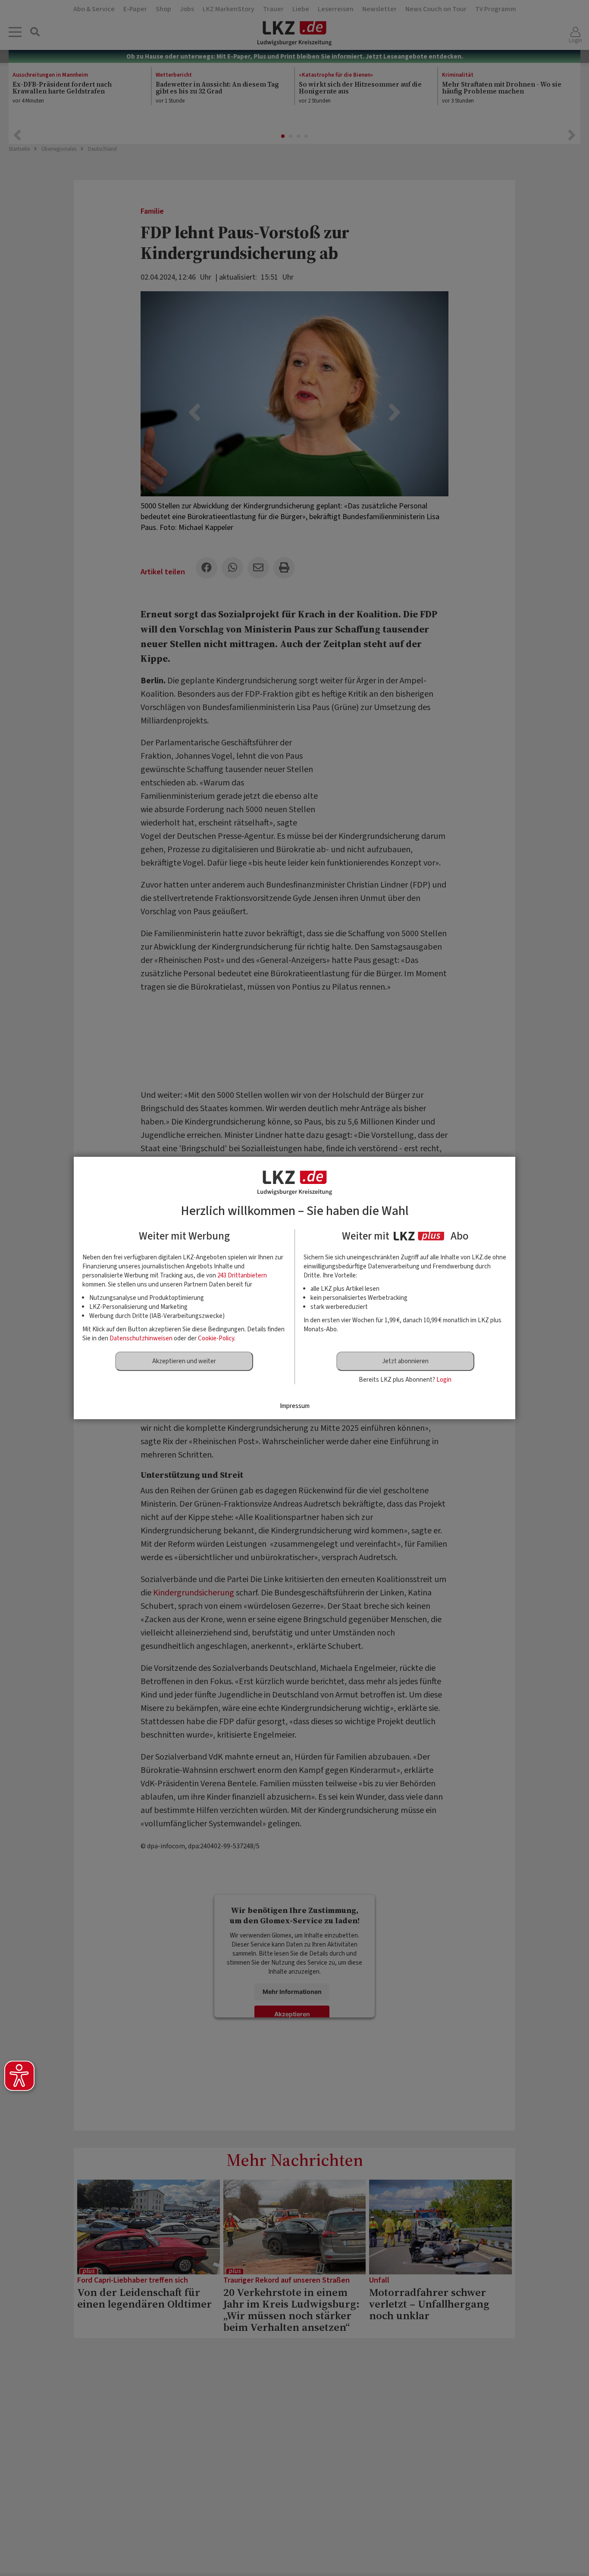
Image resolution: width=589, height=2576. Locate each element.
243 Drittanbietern (242, 1276)
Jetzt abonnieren (405, 1361)
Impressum (295, 1406)
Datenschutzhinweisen (141, 1338)
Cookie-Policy (216, 1338)
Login (444, 1380)
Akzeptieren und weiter (184, 1361)
